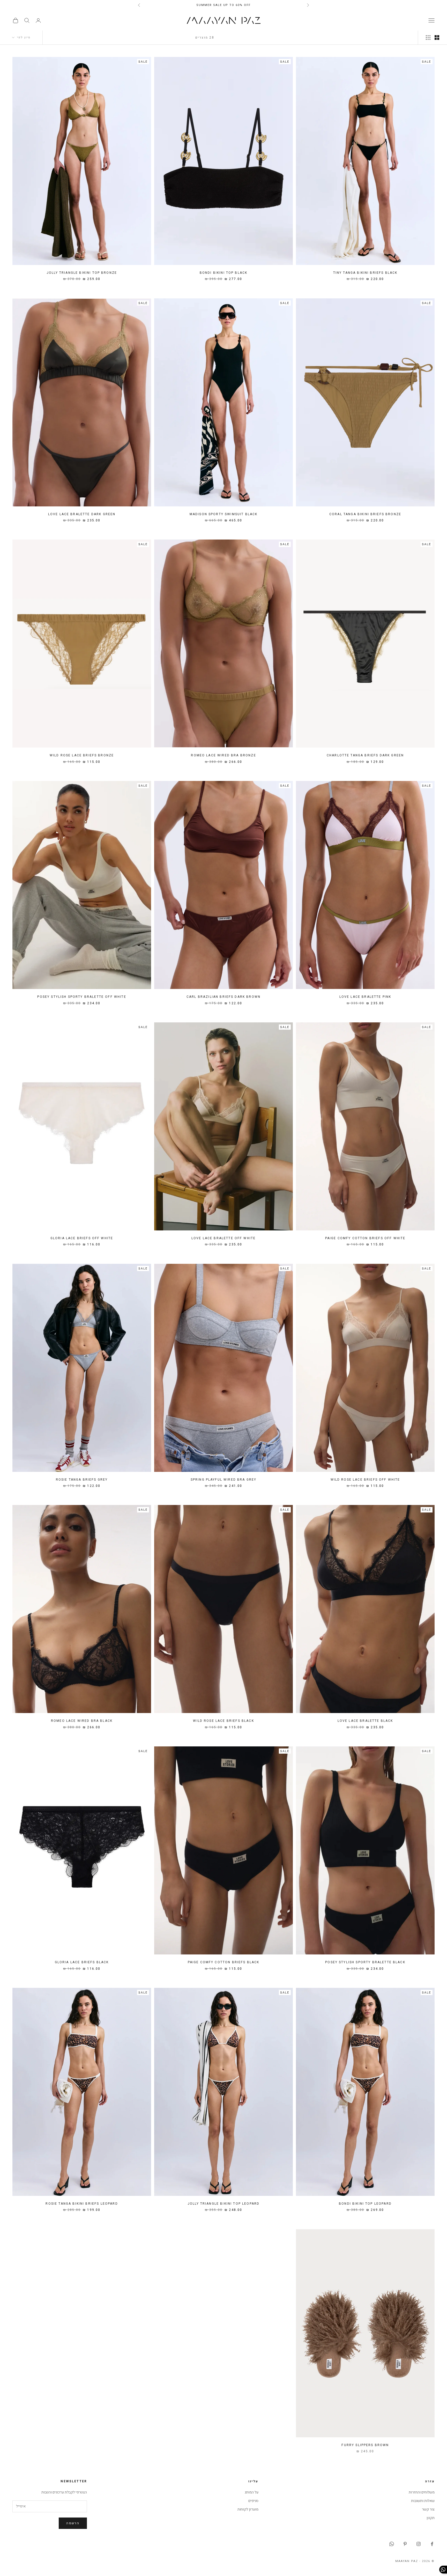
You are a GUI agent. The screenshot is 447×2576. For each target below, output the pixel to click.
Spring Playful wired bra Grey (224, 1480)
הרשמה (73, 2523)
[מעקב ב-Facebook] (432, 2544)
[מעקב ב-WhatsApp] (392, 2544)
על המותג (252, 2492)
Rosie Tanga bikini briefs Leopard (82, 2204)
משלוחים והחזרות (422, 2492)
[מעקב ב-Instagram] (419, 2544)
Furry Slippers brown (365, 2445)
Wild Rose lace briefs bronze (82, 755)
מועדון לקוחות (248, 2509)
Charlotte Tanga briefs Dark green (365, 755)
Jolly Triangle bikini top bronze (82, 273)
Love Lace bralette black (365, 1721)
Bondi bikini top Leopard (365, 2204)
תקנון (431, 2518)
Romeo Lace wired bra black (82, 1721)
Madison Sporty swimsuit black (224, 514)
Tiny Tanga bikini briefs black (365, 273)
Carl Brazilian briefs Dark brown (224, 997)
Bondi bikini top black (224, 273)
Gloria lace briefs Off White (82, 1238)
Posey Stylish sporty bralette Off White (82, 997)
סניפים (253, 2501)
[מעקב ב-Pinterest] (405, 2544)
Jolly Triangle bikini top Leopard (224, 2204)
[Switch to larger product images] (437, 38)
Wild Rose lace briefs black (223, 1721)
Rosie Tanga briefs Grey (82, 1480)
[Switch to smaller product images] (428, 38)
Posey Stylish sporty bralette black (365, 1962)
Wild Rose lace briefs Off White (365, 1480)
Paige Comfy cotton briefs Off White (365, 1238)
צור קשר (428, 2509)
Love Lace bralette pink (365, 997)
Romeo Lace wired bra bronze (223, 755)
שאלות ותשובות (423, 2501)
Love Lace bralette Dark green (82, 514)
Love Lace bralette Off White (224, 1238)
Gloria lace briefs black (82, 1962)
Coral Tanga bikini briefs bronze (365, 514)
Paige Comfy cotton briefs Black (224, 1962)
